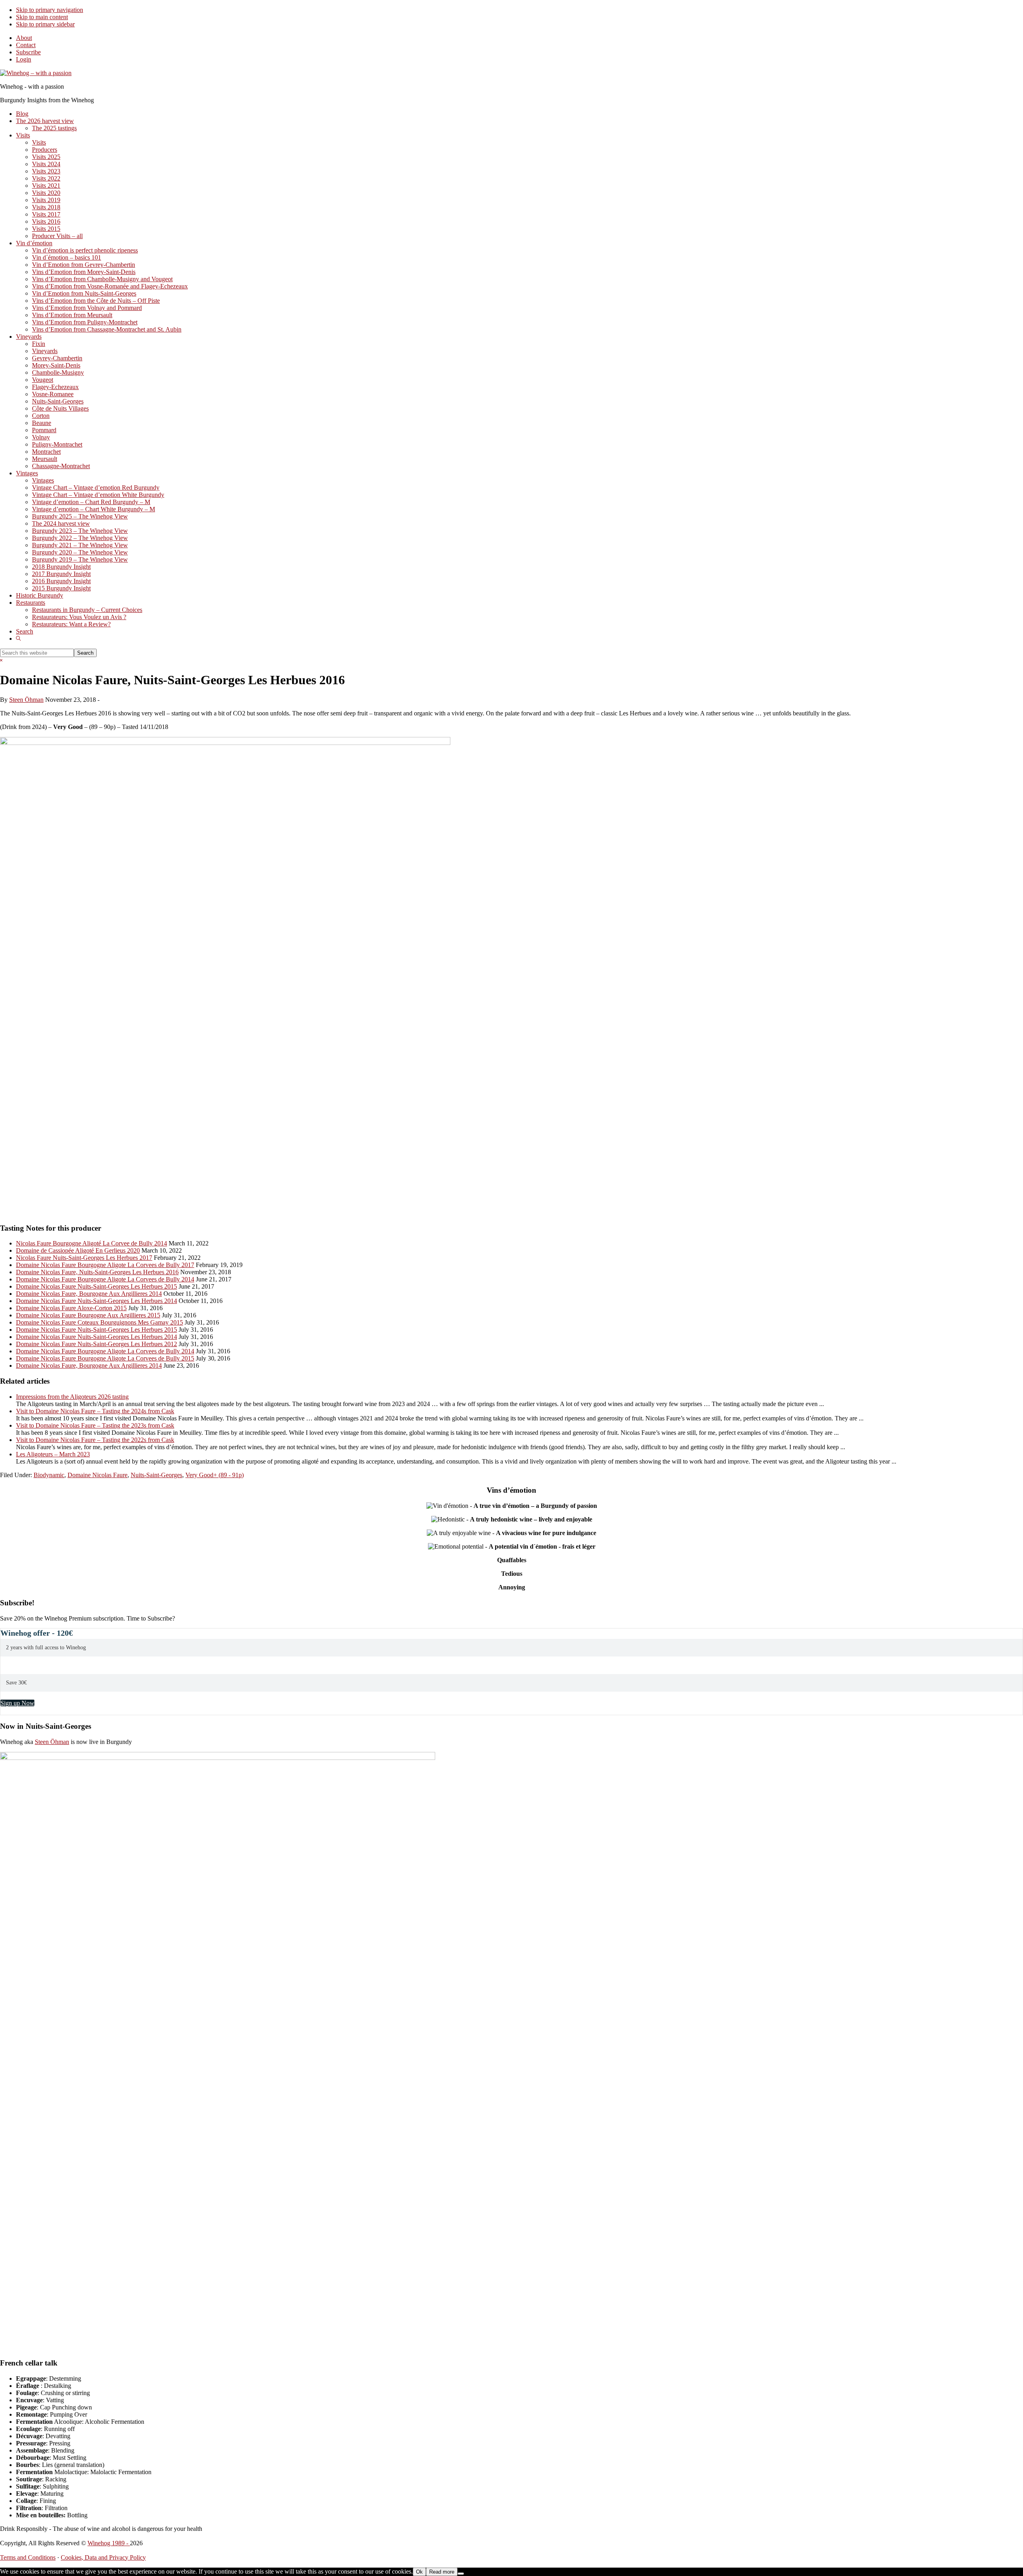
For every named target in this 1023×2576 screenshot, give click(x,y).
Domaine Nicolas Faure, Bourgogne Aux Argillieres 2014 (89, 1294)
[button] (18, 639)
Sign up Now (17, 1703)
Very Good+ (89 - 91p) (215, 1475)
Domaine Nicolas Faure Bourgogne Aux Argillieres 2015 (88, 1315)
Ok (419, 2572)
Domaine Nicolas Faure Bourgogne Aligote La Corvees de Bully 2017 (105, 1265)
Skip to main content (42, 17)
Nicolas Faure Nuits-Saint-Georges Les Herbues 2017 (84, 1258)
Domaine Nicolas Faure (98, 1475)
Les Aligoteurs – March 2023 (53, 1454)
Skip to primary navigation (50, 10)
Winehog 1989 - (109, 2543)
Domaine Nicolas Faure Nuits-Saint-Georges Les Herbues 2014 (97, 1301)
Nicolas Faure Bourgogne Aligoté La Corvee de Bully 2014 (92, 1243)
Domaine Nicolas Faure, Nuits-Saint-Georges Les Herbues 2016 (97, 1272)
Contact (26, 45)
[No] (461, 2574)
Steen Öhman (52, 1742)
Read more (442, 2572)
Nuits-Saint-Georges (156, 1475)
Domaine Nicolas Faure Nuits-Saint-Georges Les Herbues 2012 (97, 1344)
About (24, 38)
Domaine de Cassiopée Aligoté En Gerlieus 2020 (78, 1250)
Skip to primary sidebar (45, 24)
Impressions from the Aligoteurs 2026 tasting (72, 1397)
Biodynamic (49, 1475)
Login (24, 59)
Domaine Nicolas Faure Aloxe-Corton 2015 (71, 1308)
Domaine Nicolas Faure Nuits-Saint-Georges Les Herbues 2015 (97, 1286)
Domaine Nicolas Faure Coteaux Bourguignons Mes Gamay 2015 (100, 1322)
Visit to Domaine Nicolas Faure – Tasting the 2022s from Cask (95, 1440)
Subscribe (28, 52)
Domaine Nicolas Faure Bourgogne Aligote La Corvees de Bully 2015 (105, 1358)
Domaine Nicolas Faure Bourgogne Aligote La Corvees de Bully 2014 (105, 1279)
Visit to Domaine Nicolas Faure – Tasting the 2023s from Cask (95, 1425)
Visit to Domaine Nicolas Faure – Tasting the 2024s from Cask (95, 1411)
